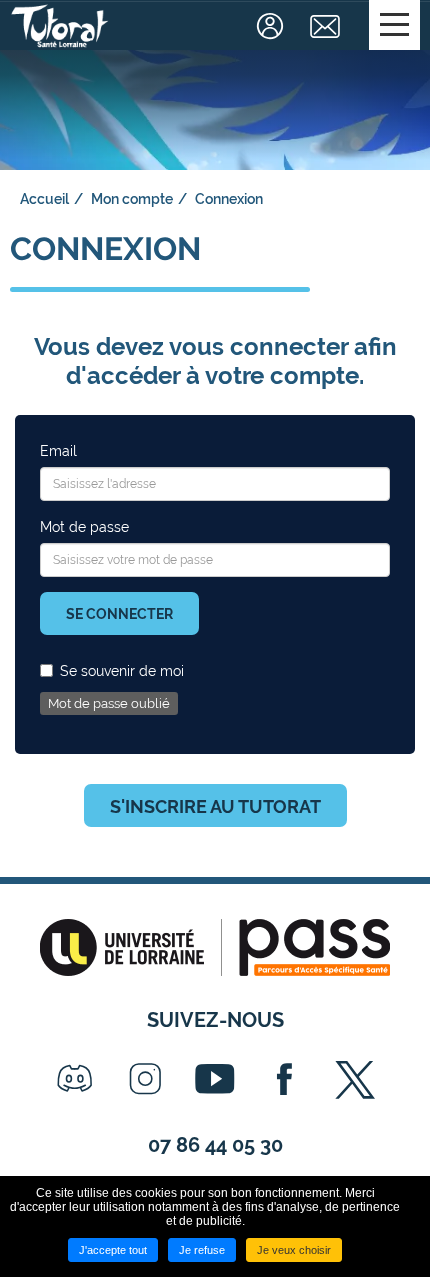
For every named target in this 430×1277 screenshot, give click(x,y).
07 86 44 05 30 (215, 1145)
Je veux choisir (294, 1250)
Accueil (44, 199)
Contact (327, 26)
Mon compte (132, 199)
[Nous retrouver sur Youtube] (215, 1079)
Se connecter (119, 614)
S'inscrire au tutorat (215, 806)
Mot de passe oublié (109, 703)
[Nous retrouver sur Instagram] (145, 1079)
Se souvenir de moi (122, 671)
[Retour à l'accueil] (60, 26)
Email (58, 451)
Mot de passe (84, 527)
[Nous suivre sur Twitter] (355, 1079)
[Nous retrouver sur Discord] (75, 1079)
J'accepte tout (113, 1250)
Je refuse (202, 1250)
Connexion (272, 26)
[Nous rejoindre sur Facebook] (285, 1079)
